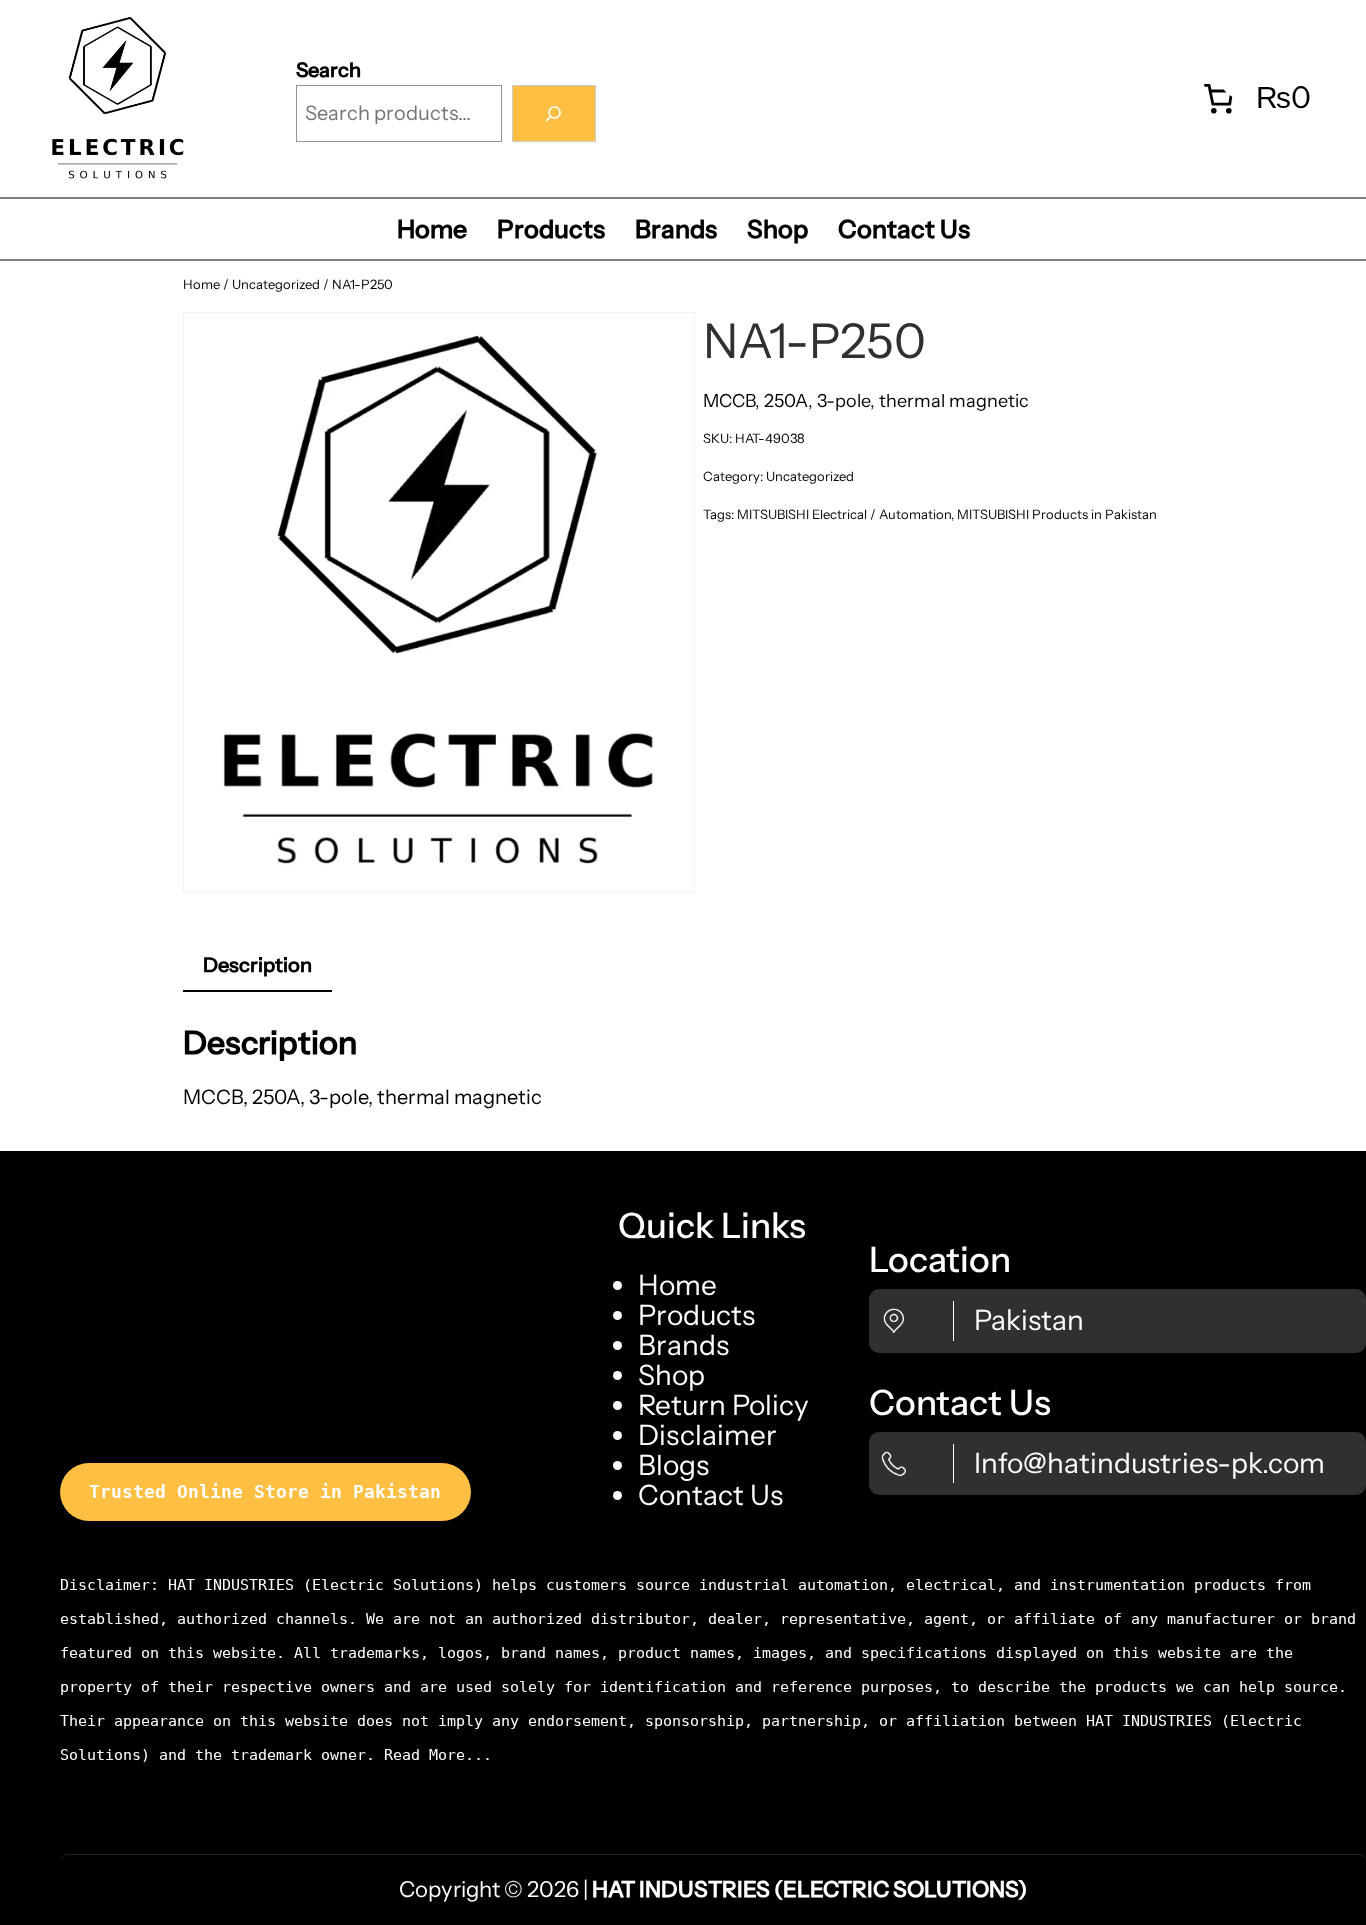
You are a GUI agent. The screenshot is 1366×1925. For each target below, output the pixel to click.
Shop (671, 1375)
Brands (683, 1345)
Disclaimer (707, 1435)
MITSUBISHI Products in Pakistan (1057, 514)
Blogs (673, 1465)
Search (328, 70)
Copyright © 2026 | (713, 1889)
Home (201, 284)
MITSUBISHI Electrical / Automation (844, 514)
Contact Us (710, 1495)
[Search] (554, 114)
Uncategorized (276, 284)
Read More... (438, 1755)
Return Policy (723, 1405)
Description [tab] (257, 965)
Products (696, 1315)
